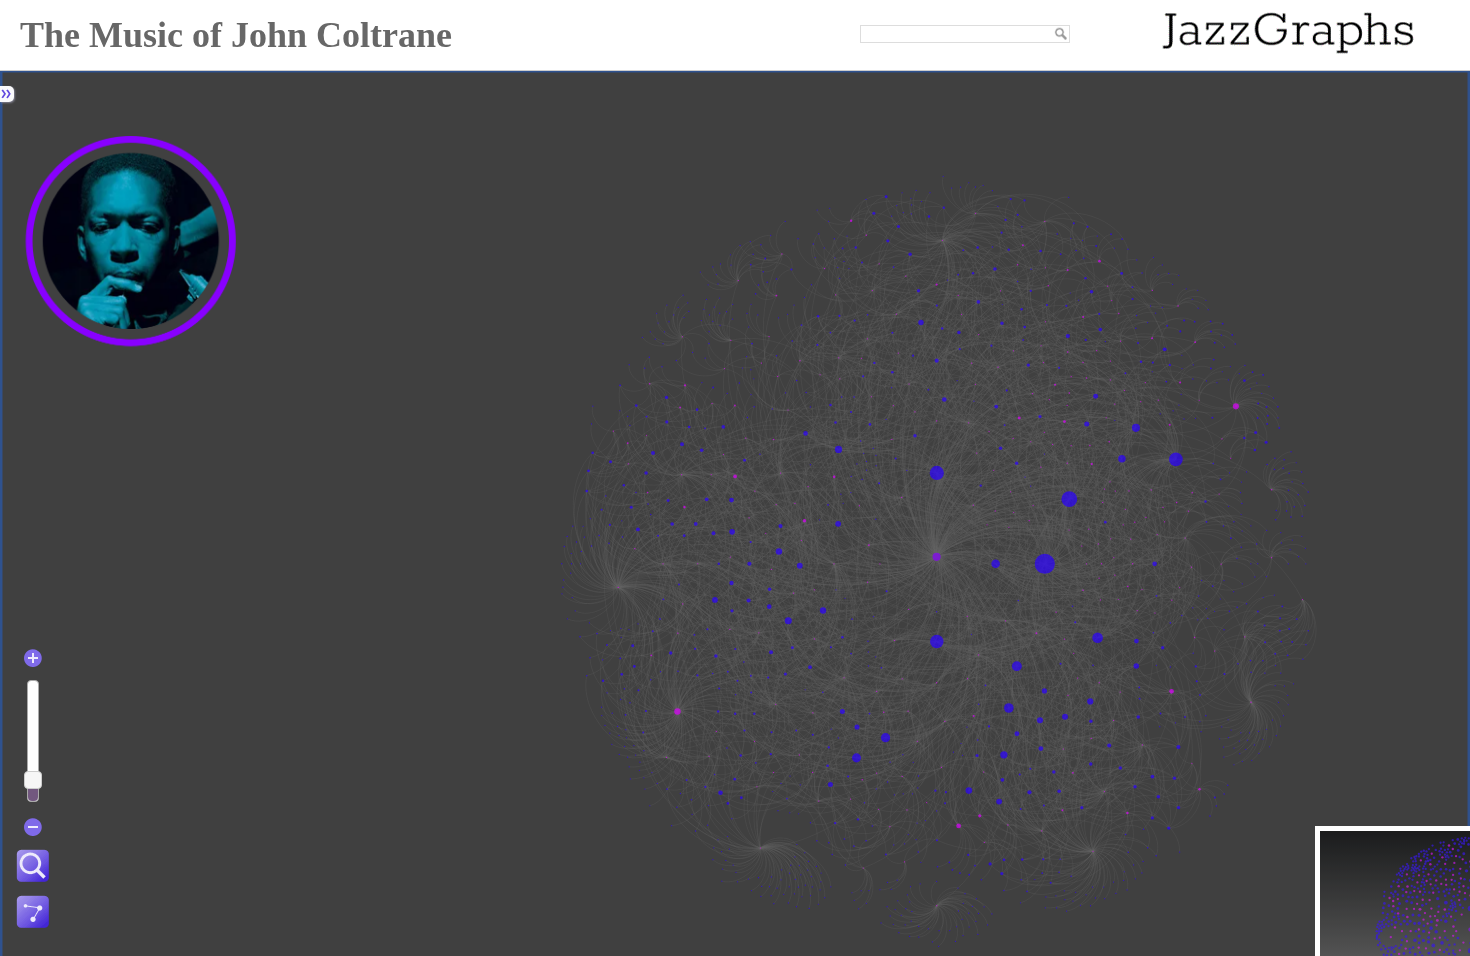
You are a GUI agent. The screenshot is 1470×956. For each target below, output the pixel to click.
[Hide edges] (33, 913)
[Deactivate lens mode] (33, 867)
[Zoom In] (33, 658)
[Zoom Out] (33, 827)
